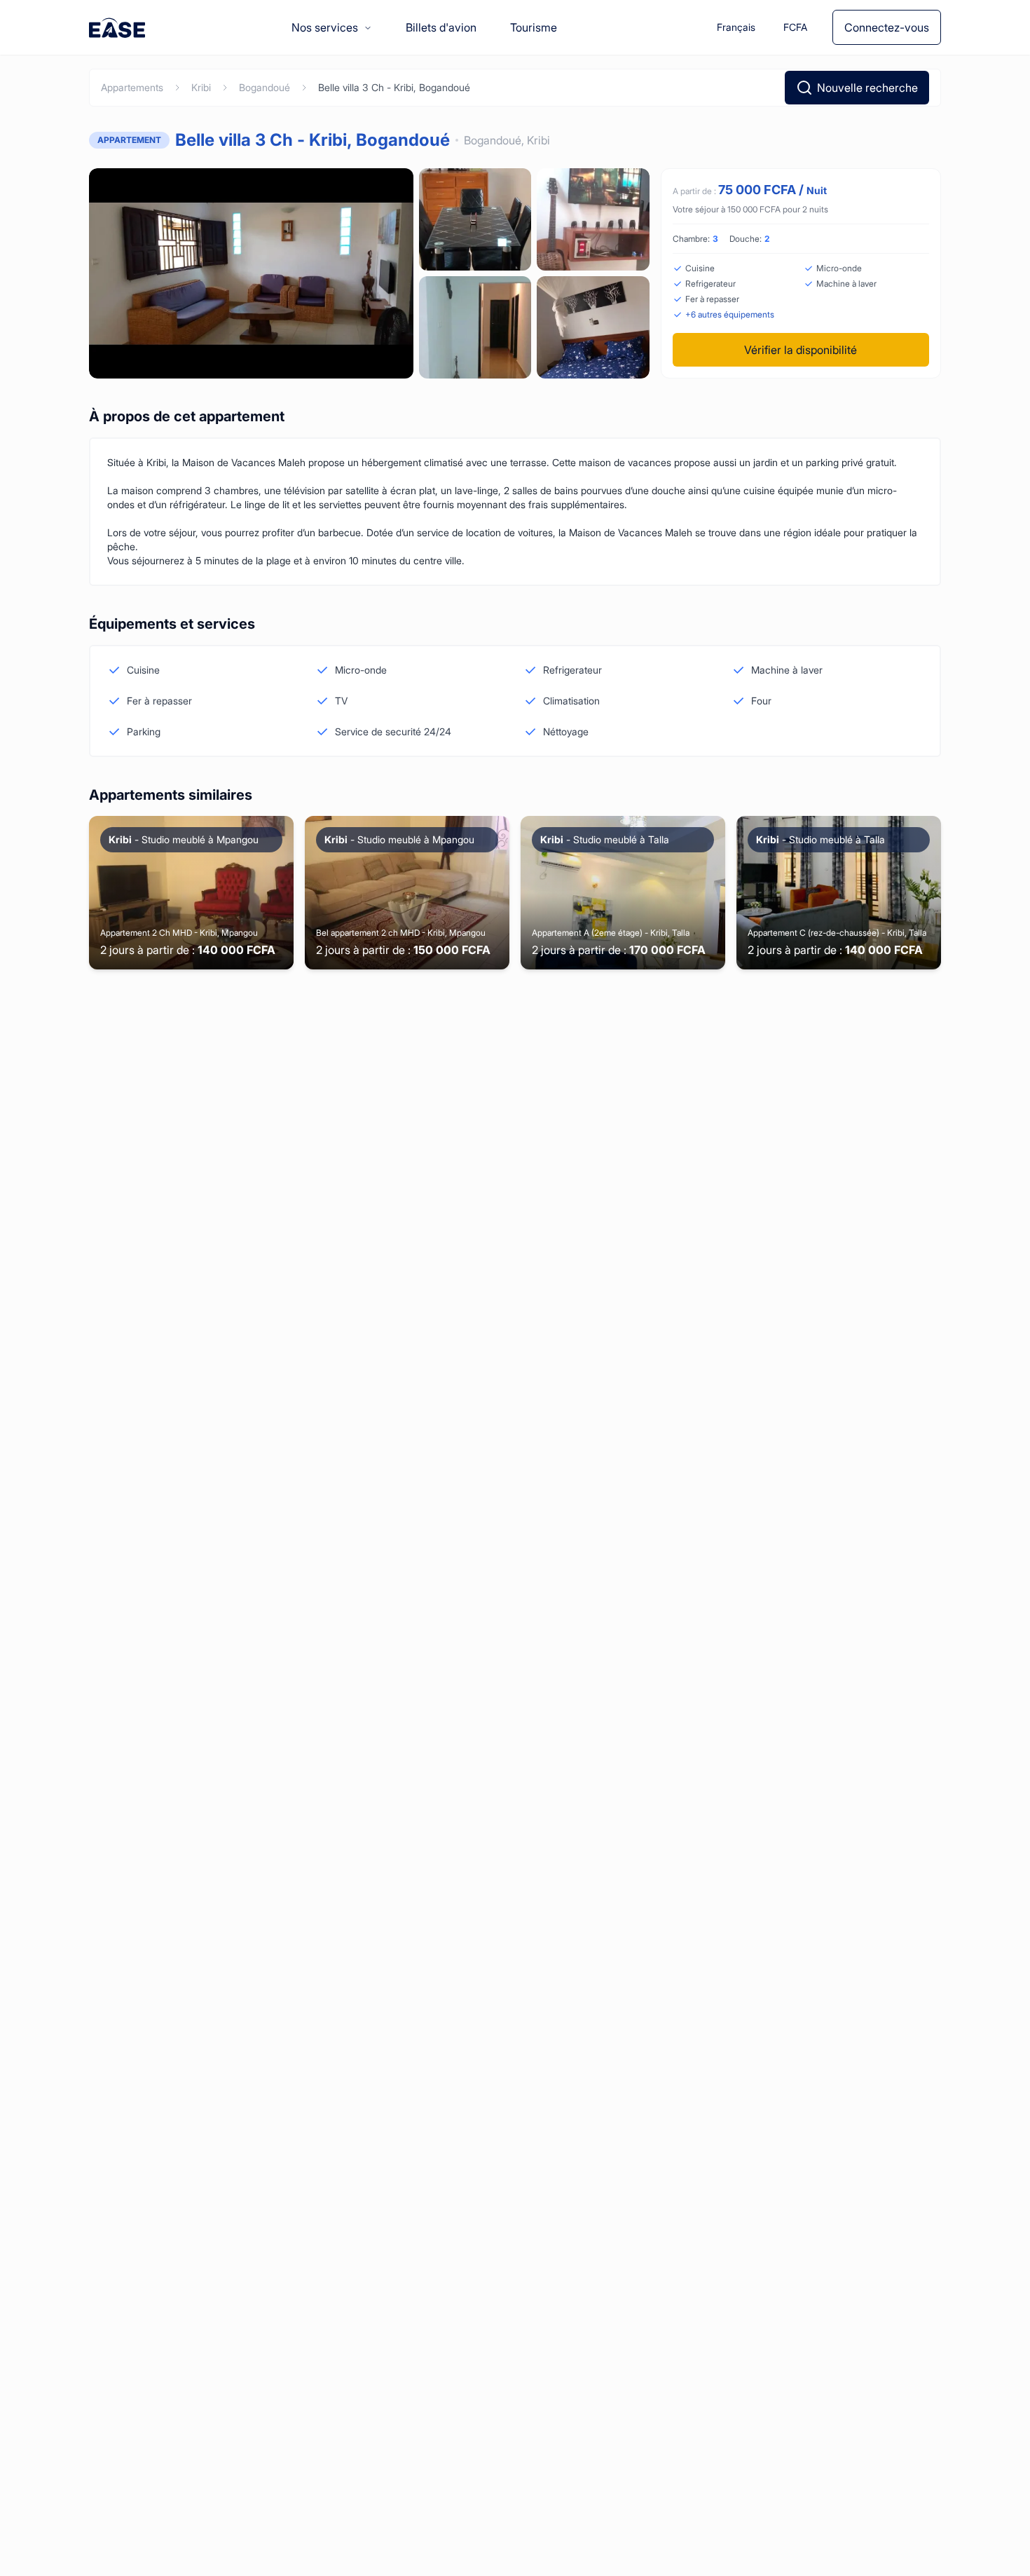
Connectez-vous (887, 27)
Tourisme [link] (534, 27)
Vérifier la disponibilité (801, 350)
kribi (201, 87)
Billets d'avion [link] (441, 27)
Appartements (132, 87)
